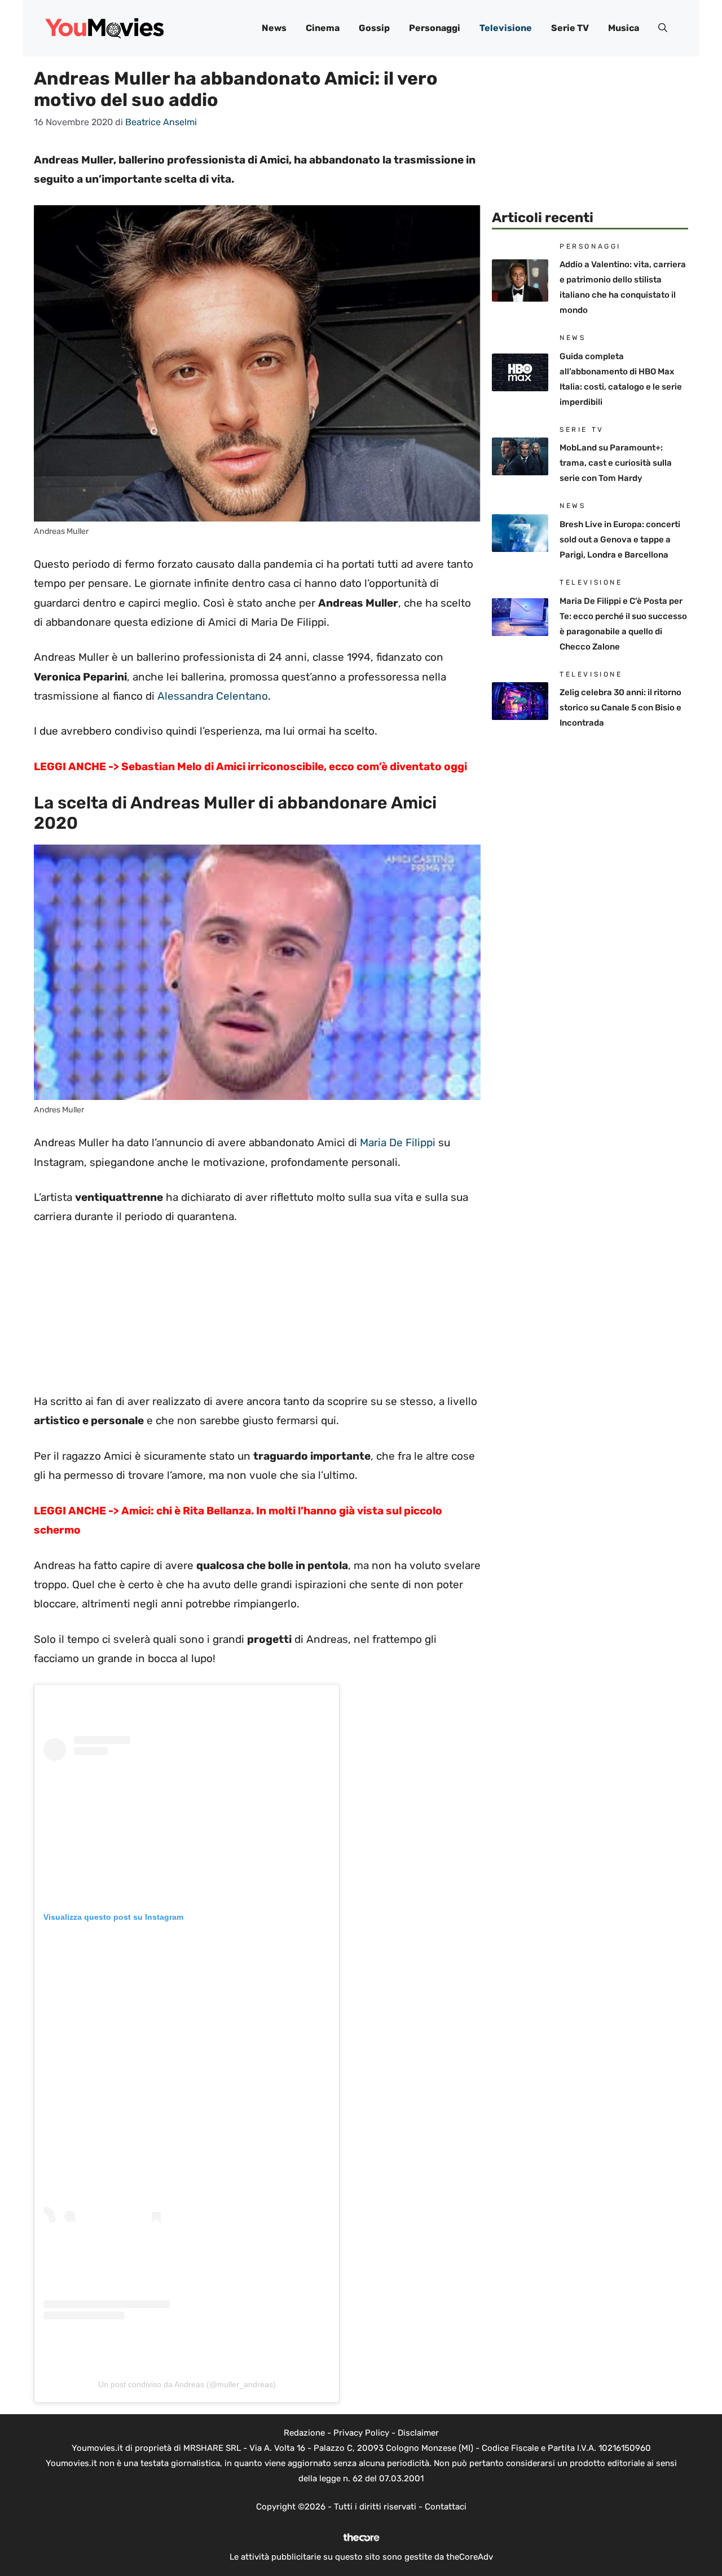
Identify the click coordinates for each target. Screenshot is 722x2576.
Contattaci (446, 2507)
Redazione (304, 2433)
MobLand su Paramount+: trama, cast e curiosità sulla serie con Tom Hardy (616, 463)
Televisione (506, 28)
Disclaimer (418, 2433)
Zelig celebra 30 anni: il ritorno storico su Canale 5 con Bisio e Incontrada (620, 708)
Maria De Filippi (396, 1143)
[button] (663, 28)
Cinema (323, 28)
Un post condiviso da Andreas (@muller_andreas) (187, 2384)
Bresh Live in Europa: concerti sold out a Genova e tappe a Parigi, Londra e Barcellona (620, 540)
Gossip (374, 28)
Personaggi (435, 28)
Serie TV (570, 28)
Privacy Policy (361, 2433)
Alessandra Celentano (213, 696)
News (274, 28)
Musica (624, 28)
